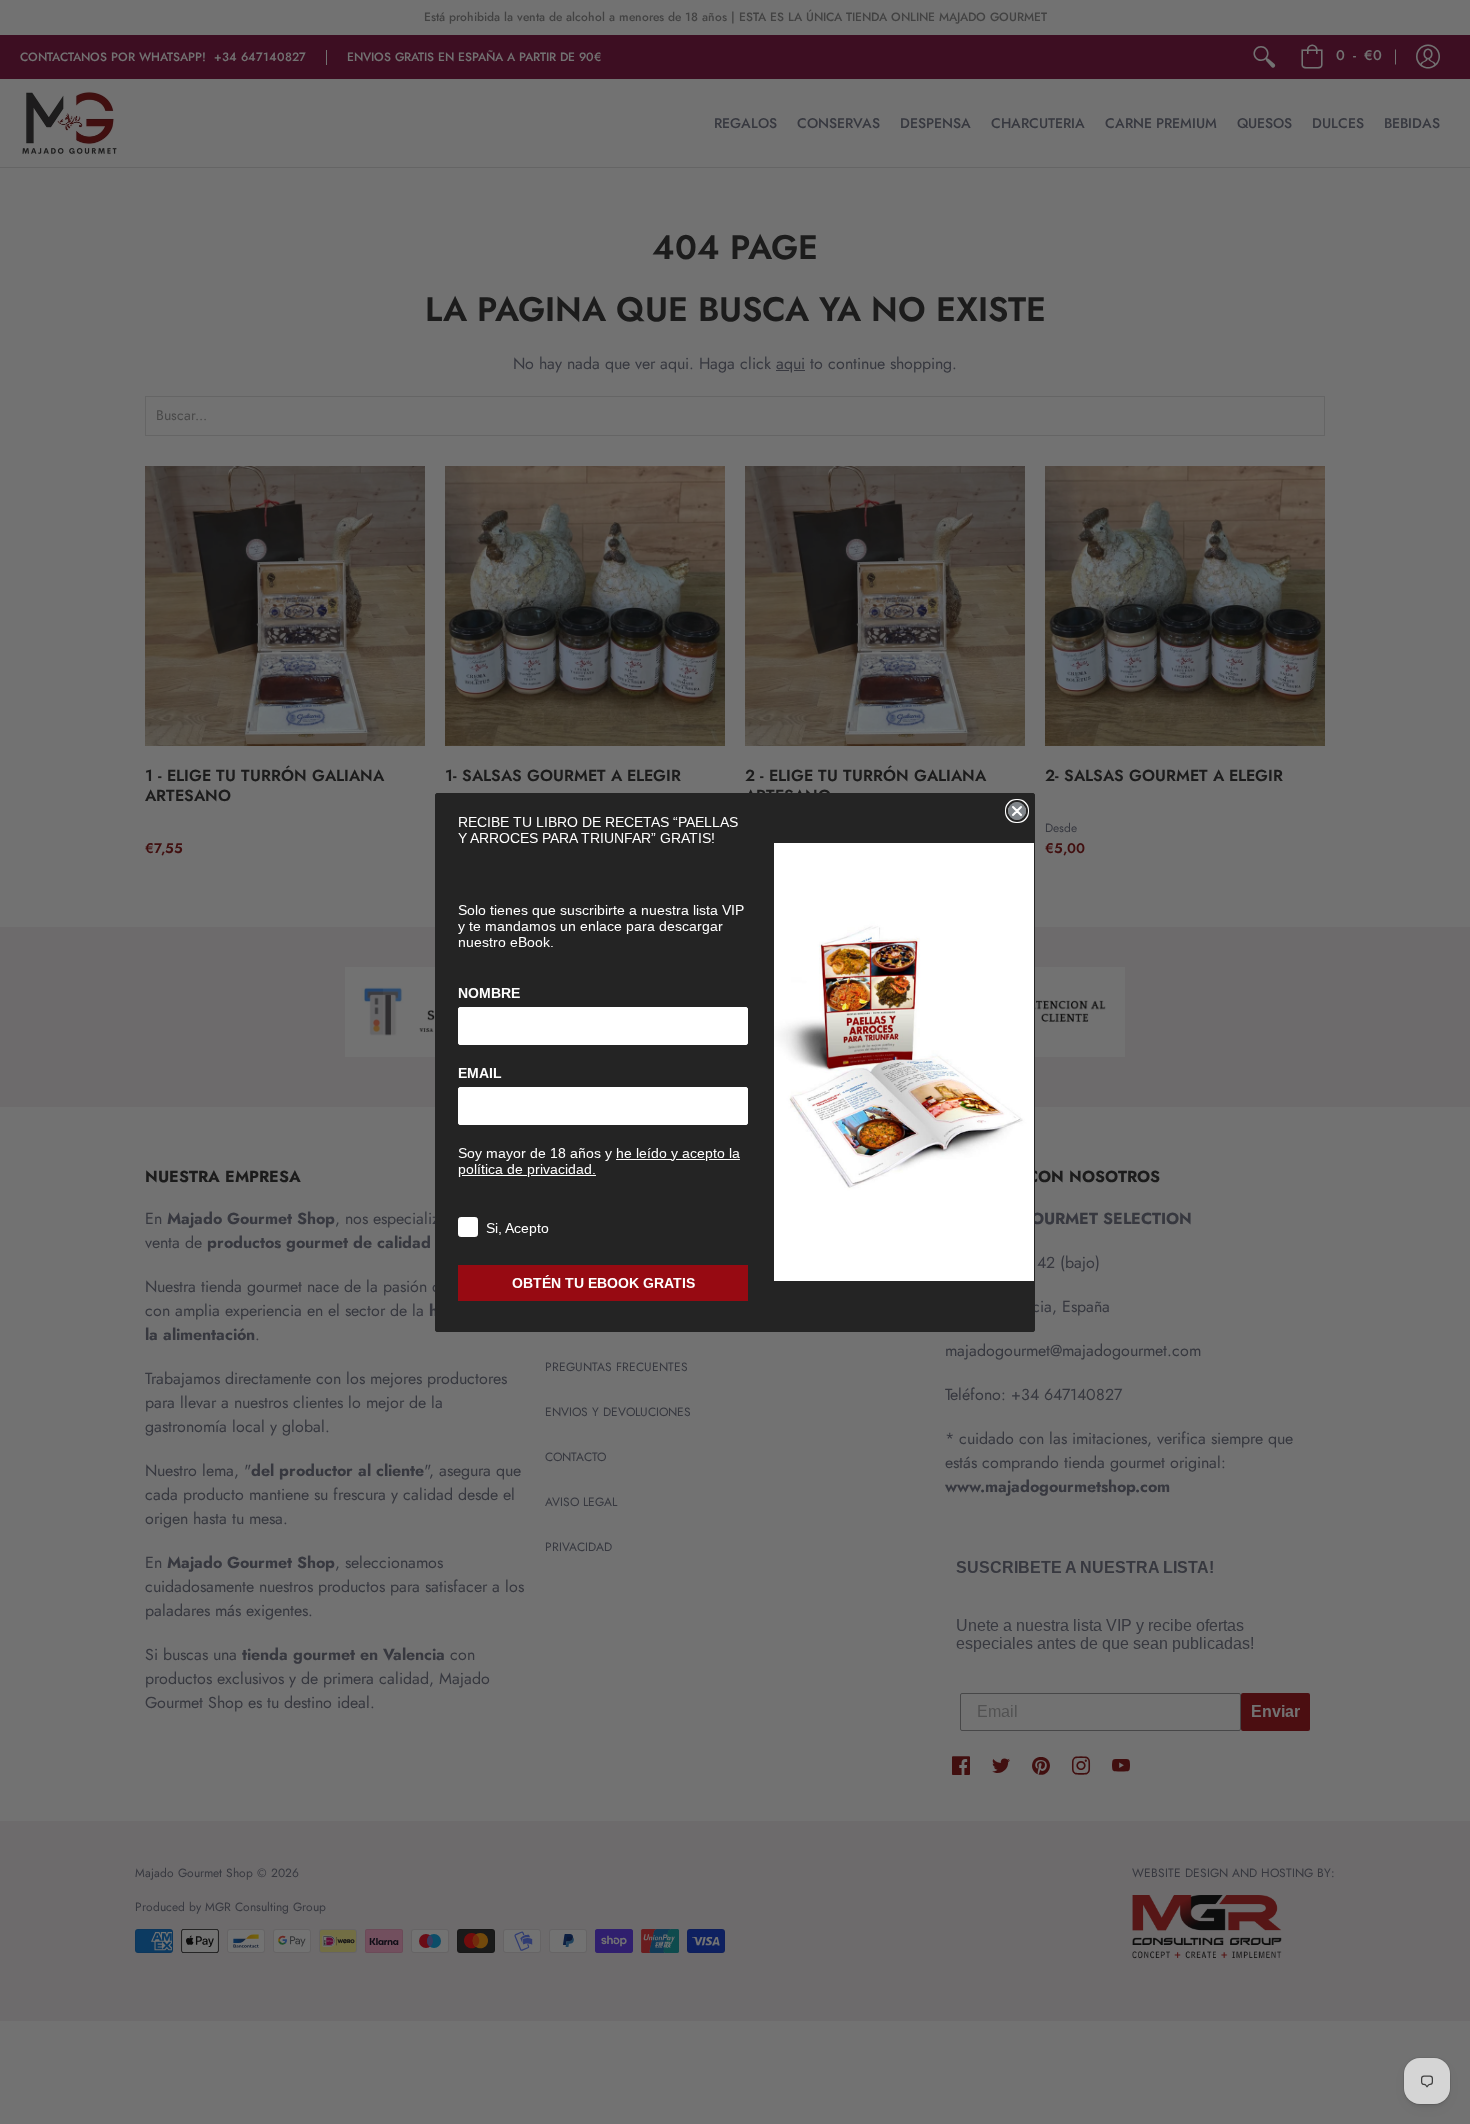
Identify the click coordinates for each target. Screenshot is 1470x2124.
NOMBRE (489, 993)
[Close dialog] (1017, 811)
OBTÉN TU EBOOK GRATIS (603, 1283)
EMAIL (480, 1073)
